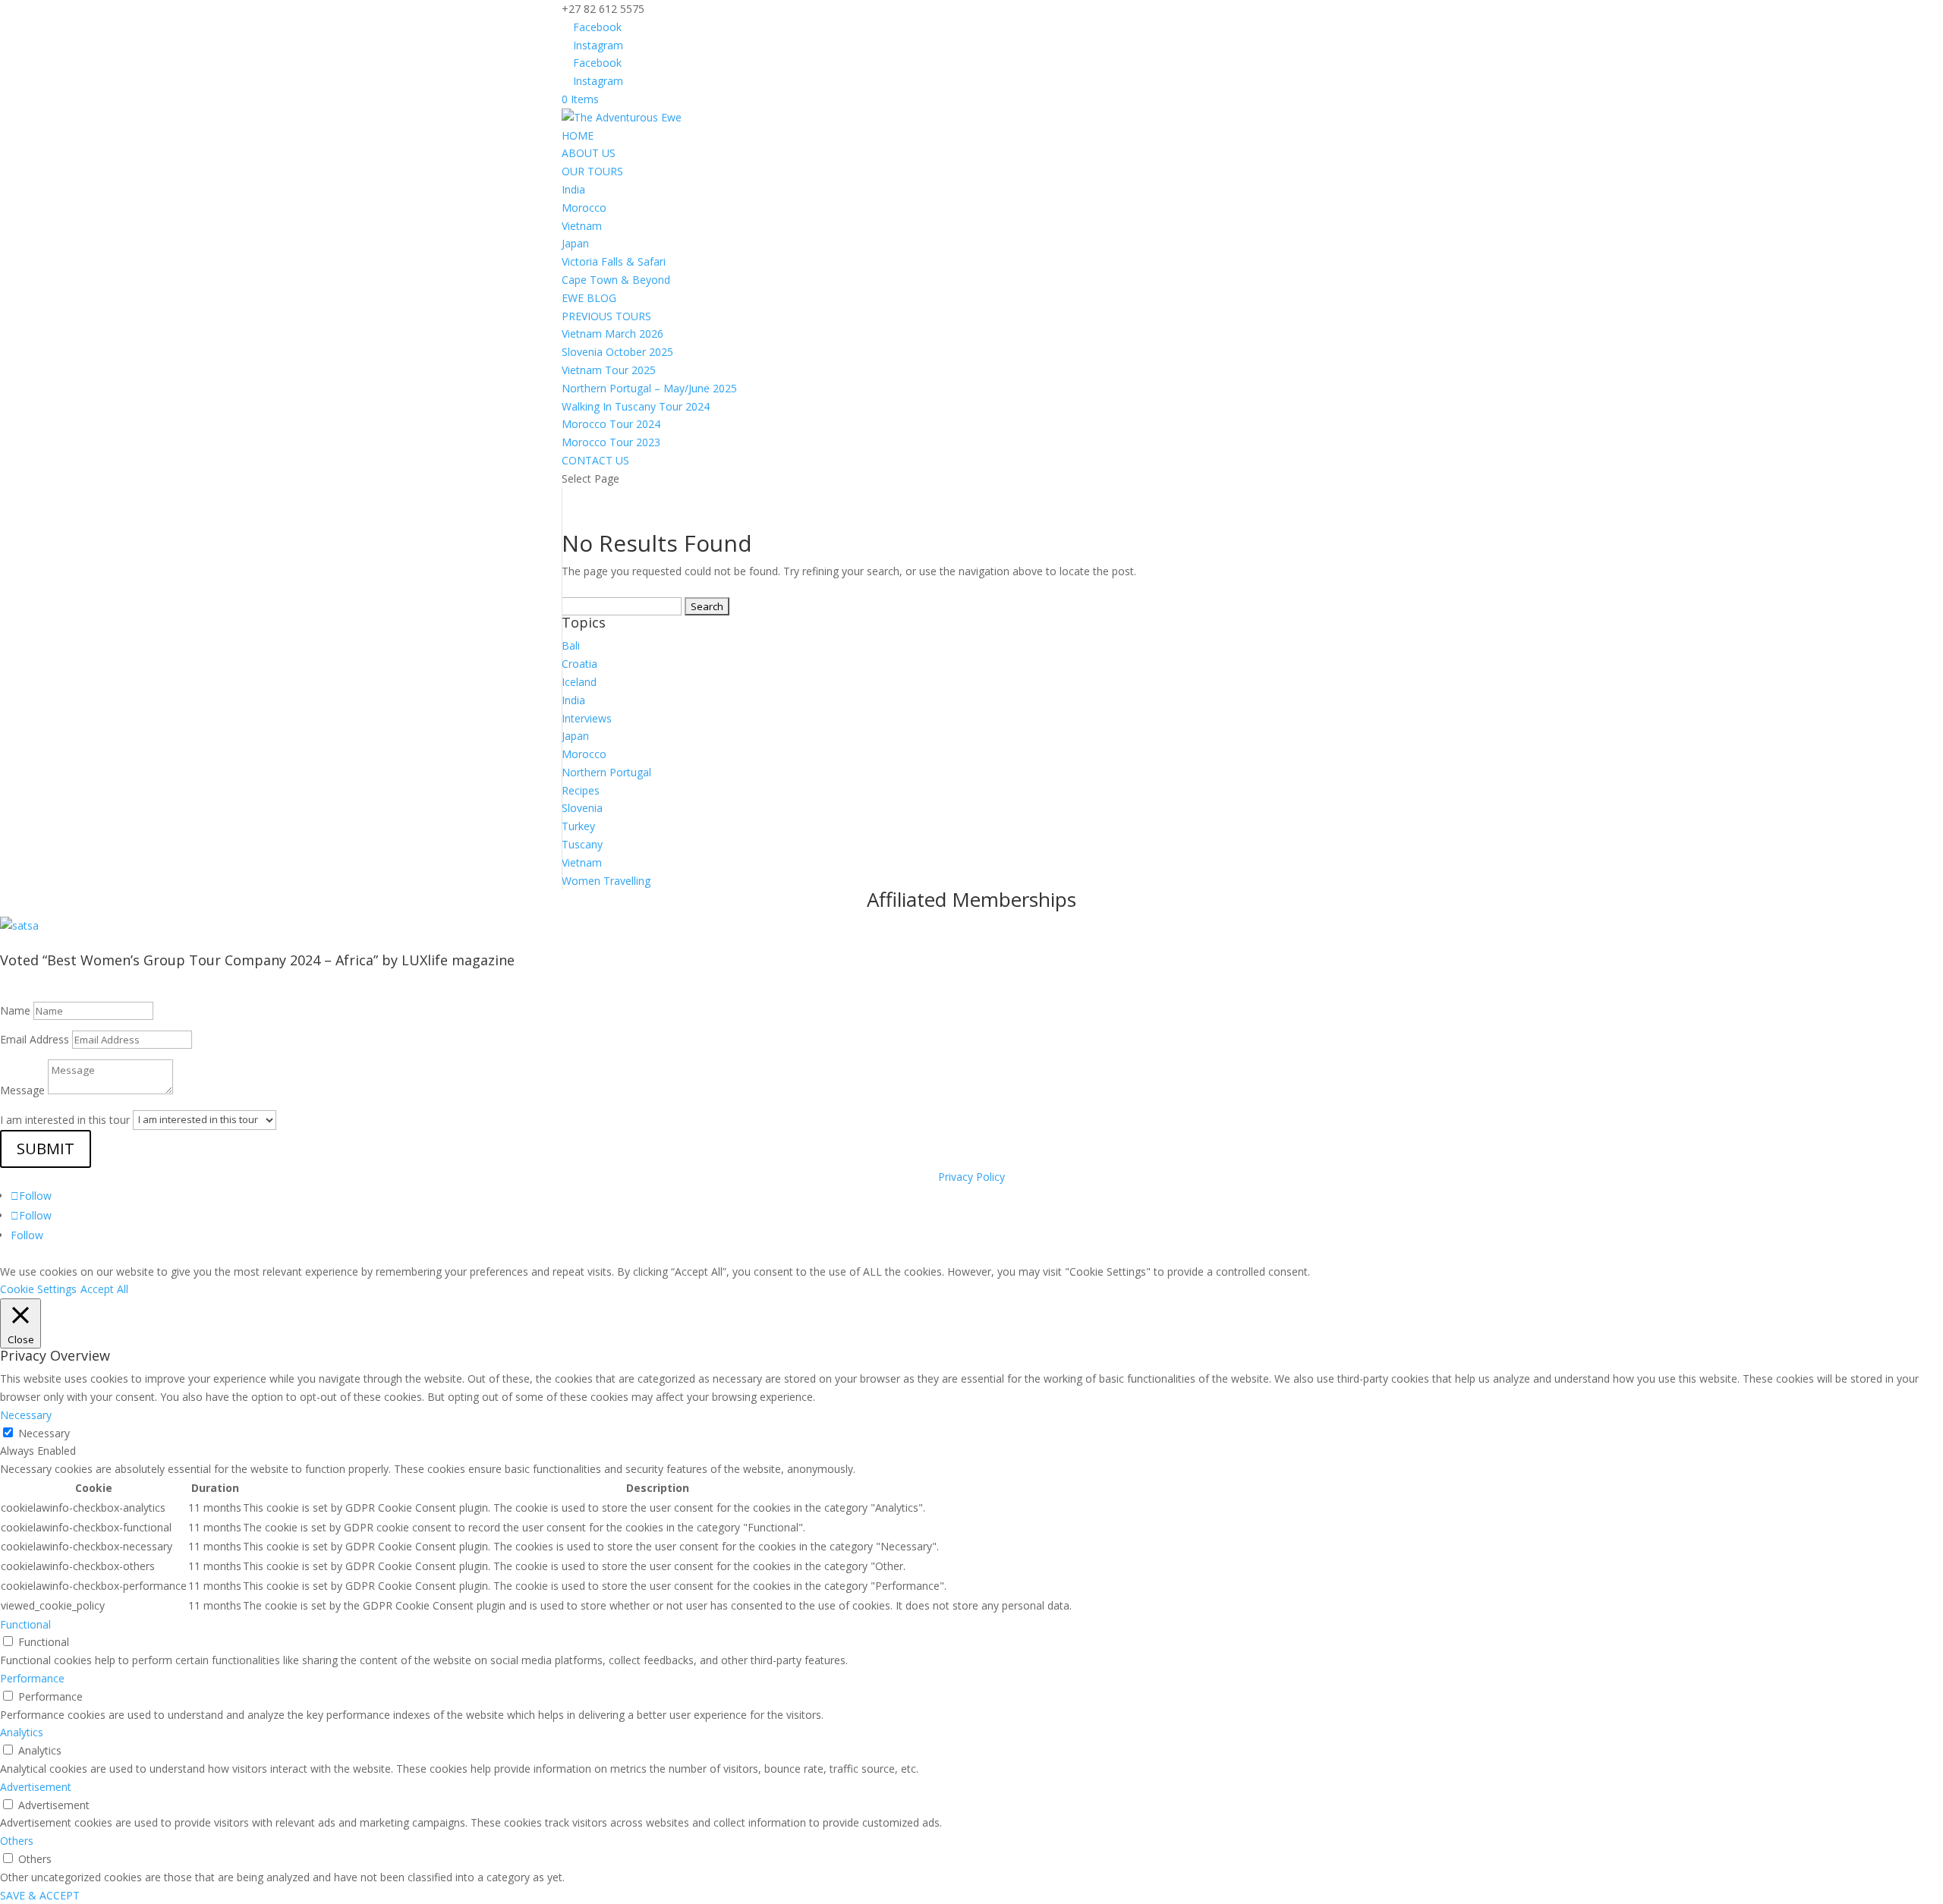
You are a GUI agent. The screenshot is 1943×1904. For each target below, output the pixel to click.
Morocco (584, 208)
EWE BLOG (589, 298)
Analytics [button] (22, 1732)
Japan (575, 243)
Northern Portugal (606, 772)
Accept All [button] (104, 1289)
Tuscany (582, 844)
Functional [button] (25, 1624)
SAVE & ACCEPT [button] (40, 1895)
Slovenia (582, 808)
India (573, 189)
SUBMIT (46, 1149)
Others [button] (17, 1841)
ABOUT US (589, 153)
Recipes (581, 790)
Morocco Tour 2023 (611, 442)
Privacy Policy (971, 1177)
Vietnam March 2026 (613, 334)
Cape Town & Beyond (616, 280)
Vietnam (582, 226)
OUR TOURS (592, 171)
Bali (571, 645)
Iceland (579, 682)
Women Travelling (606, 881)
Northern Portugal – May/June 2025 (649, 388)
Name (15, 1010)
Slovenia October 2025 (617, 352)
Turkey (578, 826)
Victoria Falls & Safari (614, 261)
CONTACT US (595, 460)
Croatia (579, 664)
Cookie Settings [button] (38, 1289)
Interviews (587, 718)
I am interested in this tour (65, 1119)
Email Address (35, 1039)
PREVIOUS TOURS (606, 316)
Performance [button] (32, 1678)
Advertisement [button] (36, 1787)
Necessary (44, 1433)
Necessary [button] (26, 1415)
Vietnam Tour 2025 (609, 370)
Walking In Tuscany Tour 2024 (636, 406)
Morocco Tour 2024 (611, 424)
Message (22, 1090)
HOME (578, 135)
